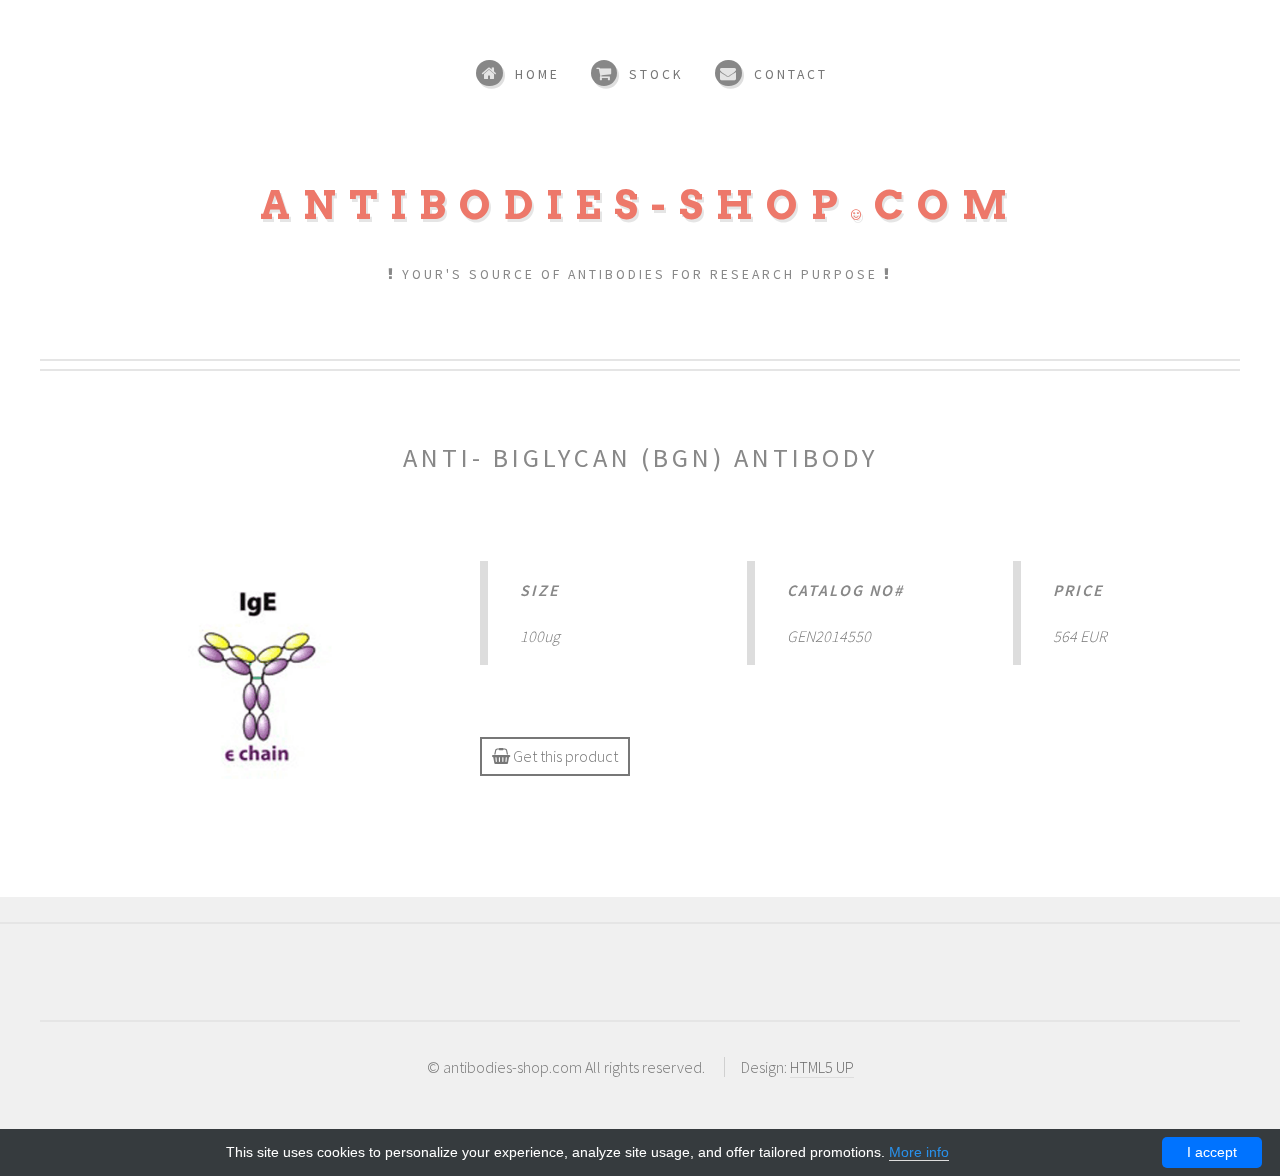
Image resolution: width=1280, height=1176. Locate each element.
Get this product (564, 756)
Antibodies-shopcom (640, 205)
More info (919, 1152)
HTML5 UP (822, 1067)
